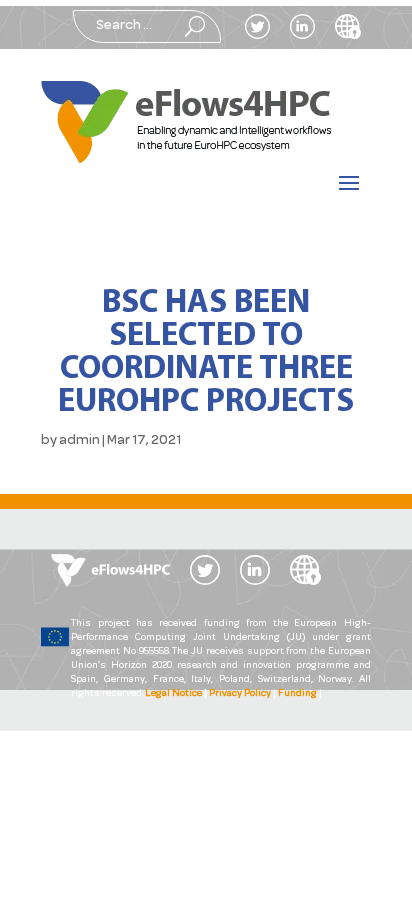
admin (79, 440)
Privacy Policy (240, 693)
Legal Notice (173, 693)
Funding (297, 693)
